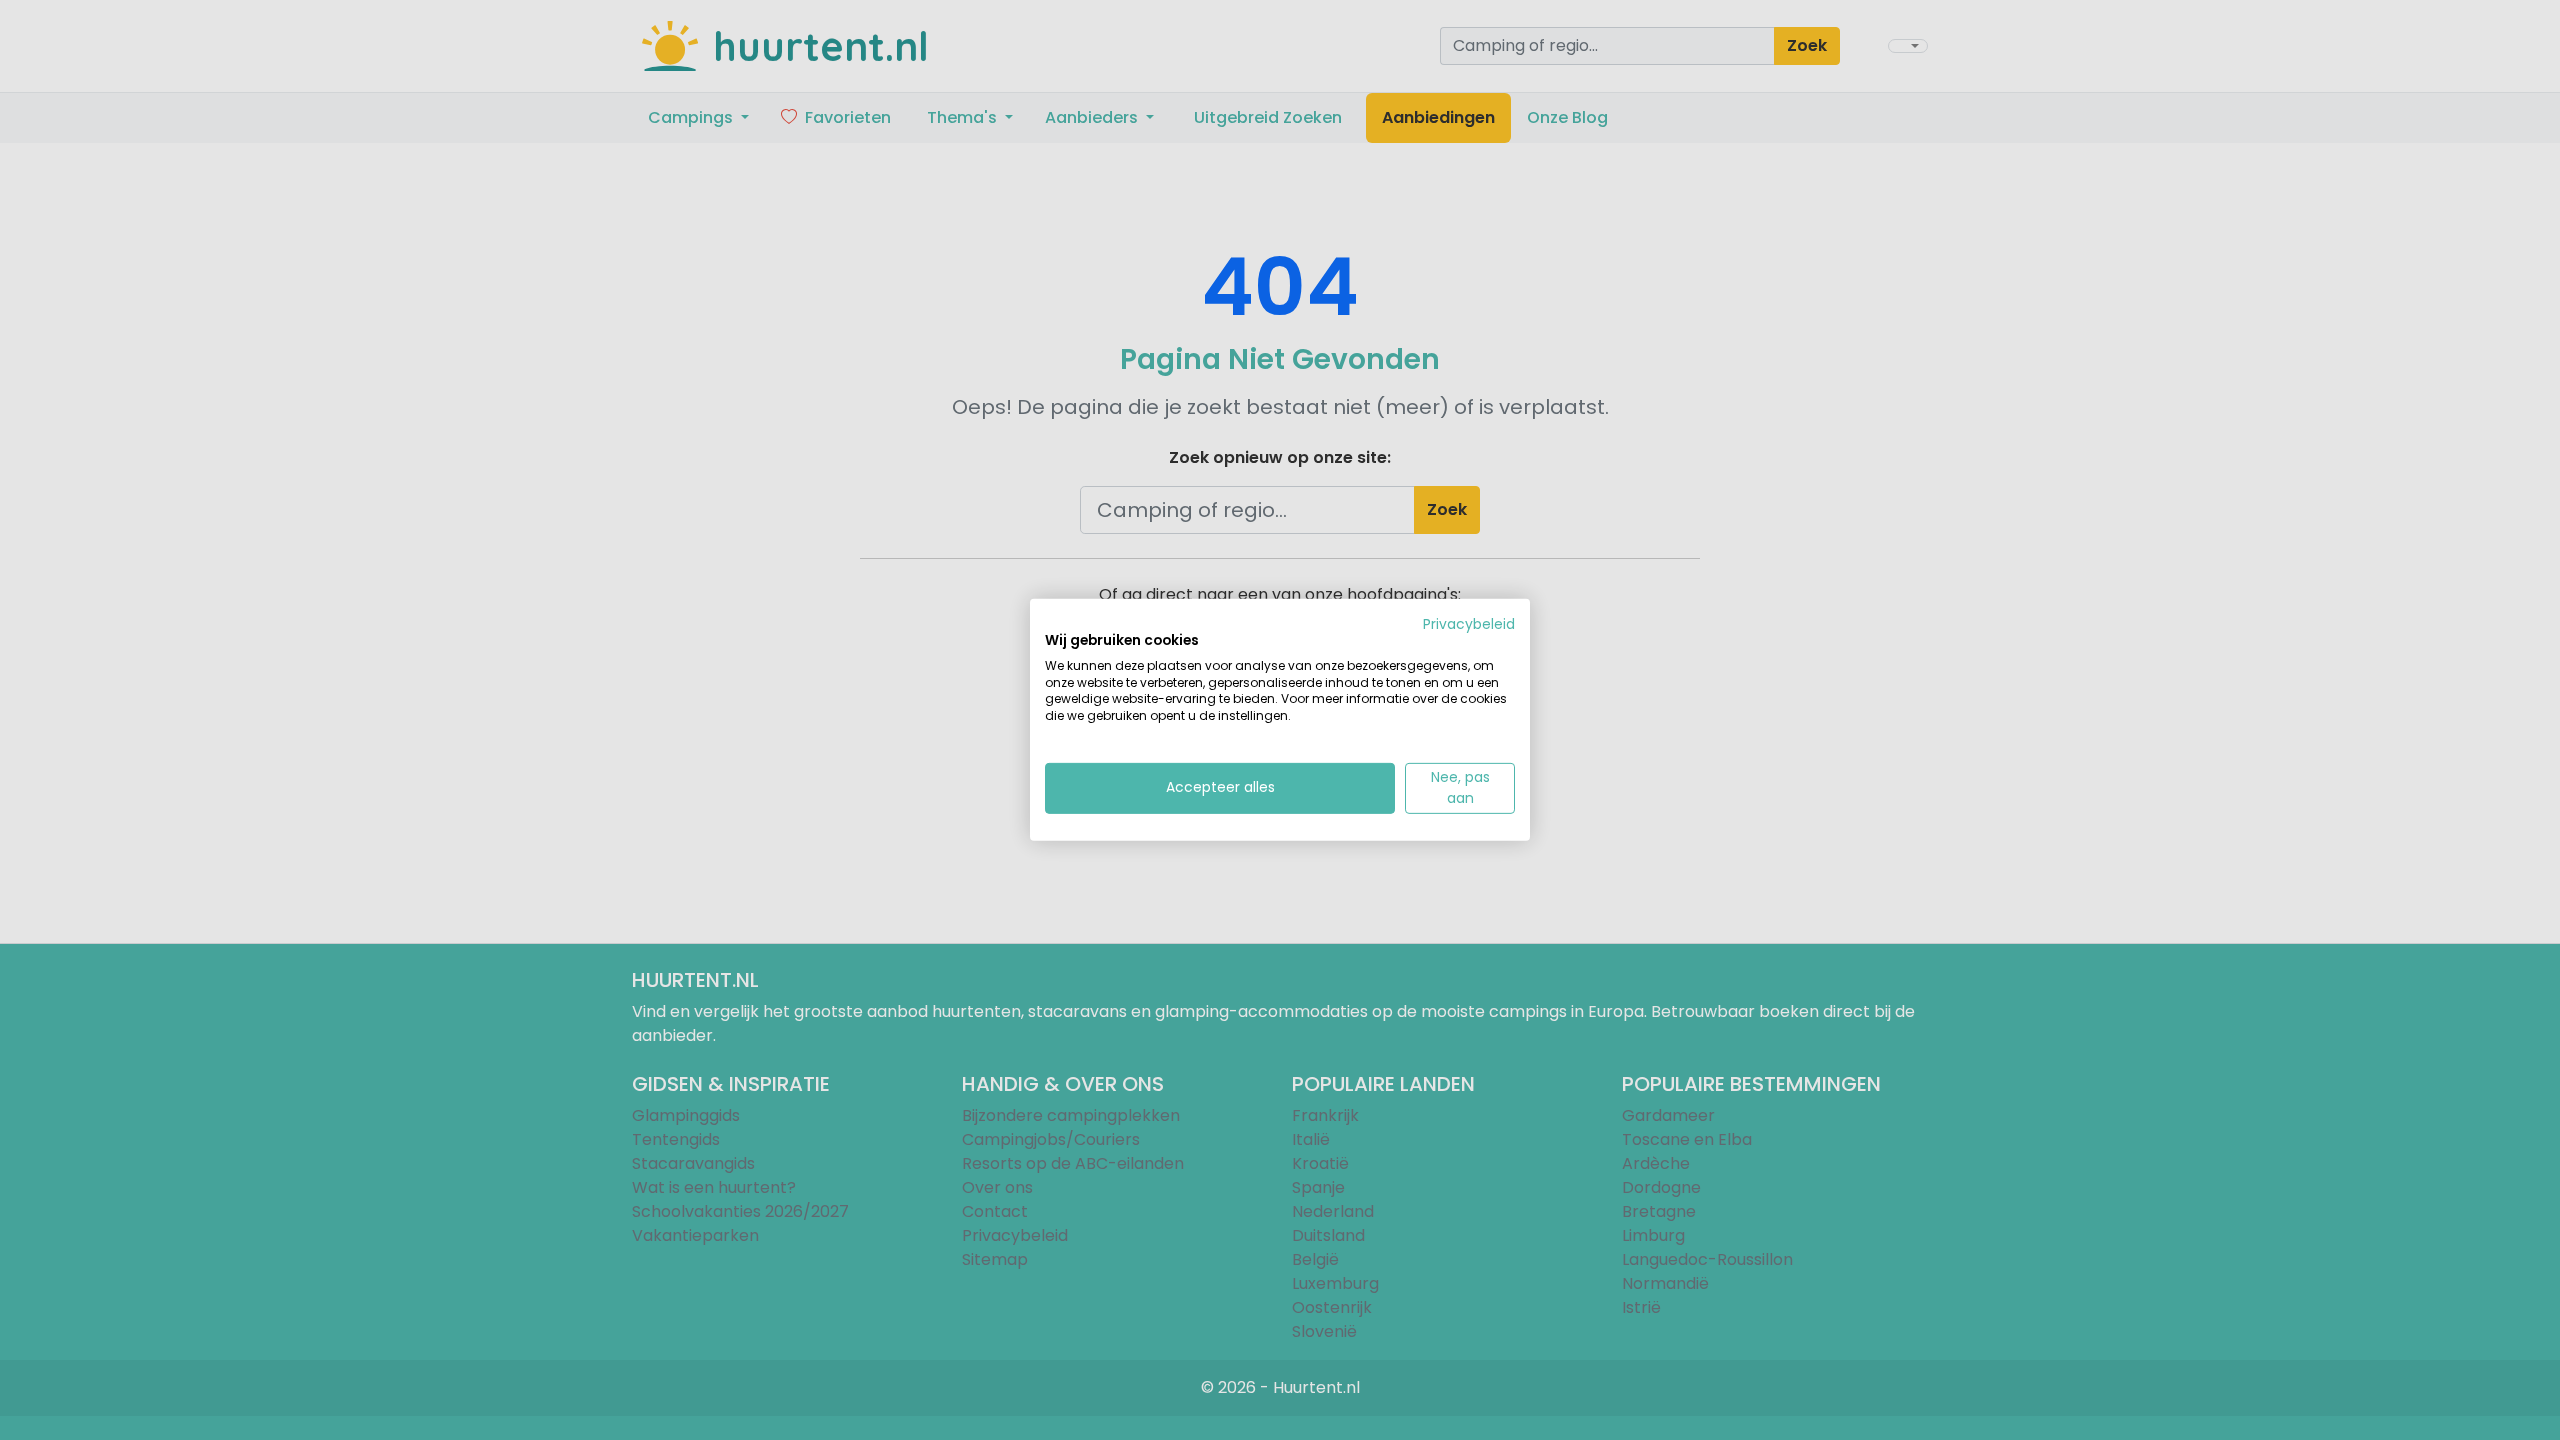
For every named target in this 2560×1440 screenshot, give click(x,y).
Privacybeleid (1469, 624)
